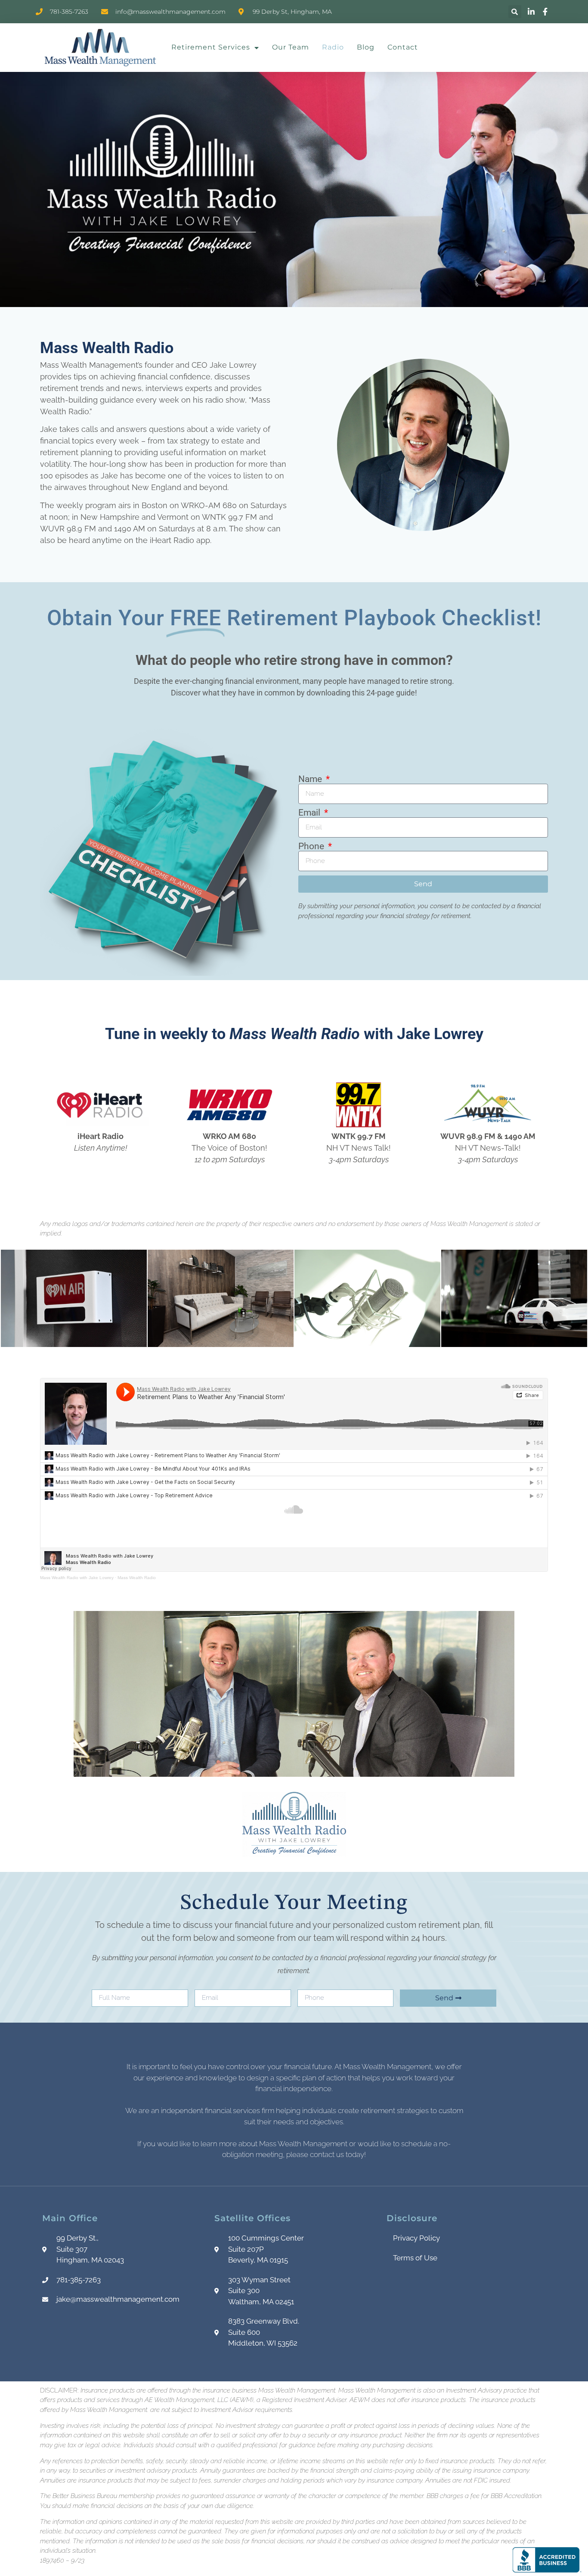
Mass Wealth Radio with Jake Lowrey (77, 1578)
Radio (333, 47)
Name (311, 779)
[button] (515, 12)
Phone (312, 846)
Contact (403, 47)
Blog (366, 47)
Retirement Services (211, 47)
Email (310, 813)
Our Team (291, 47)
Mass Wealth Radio (137, 1578)
